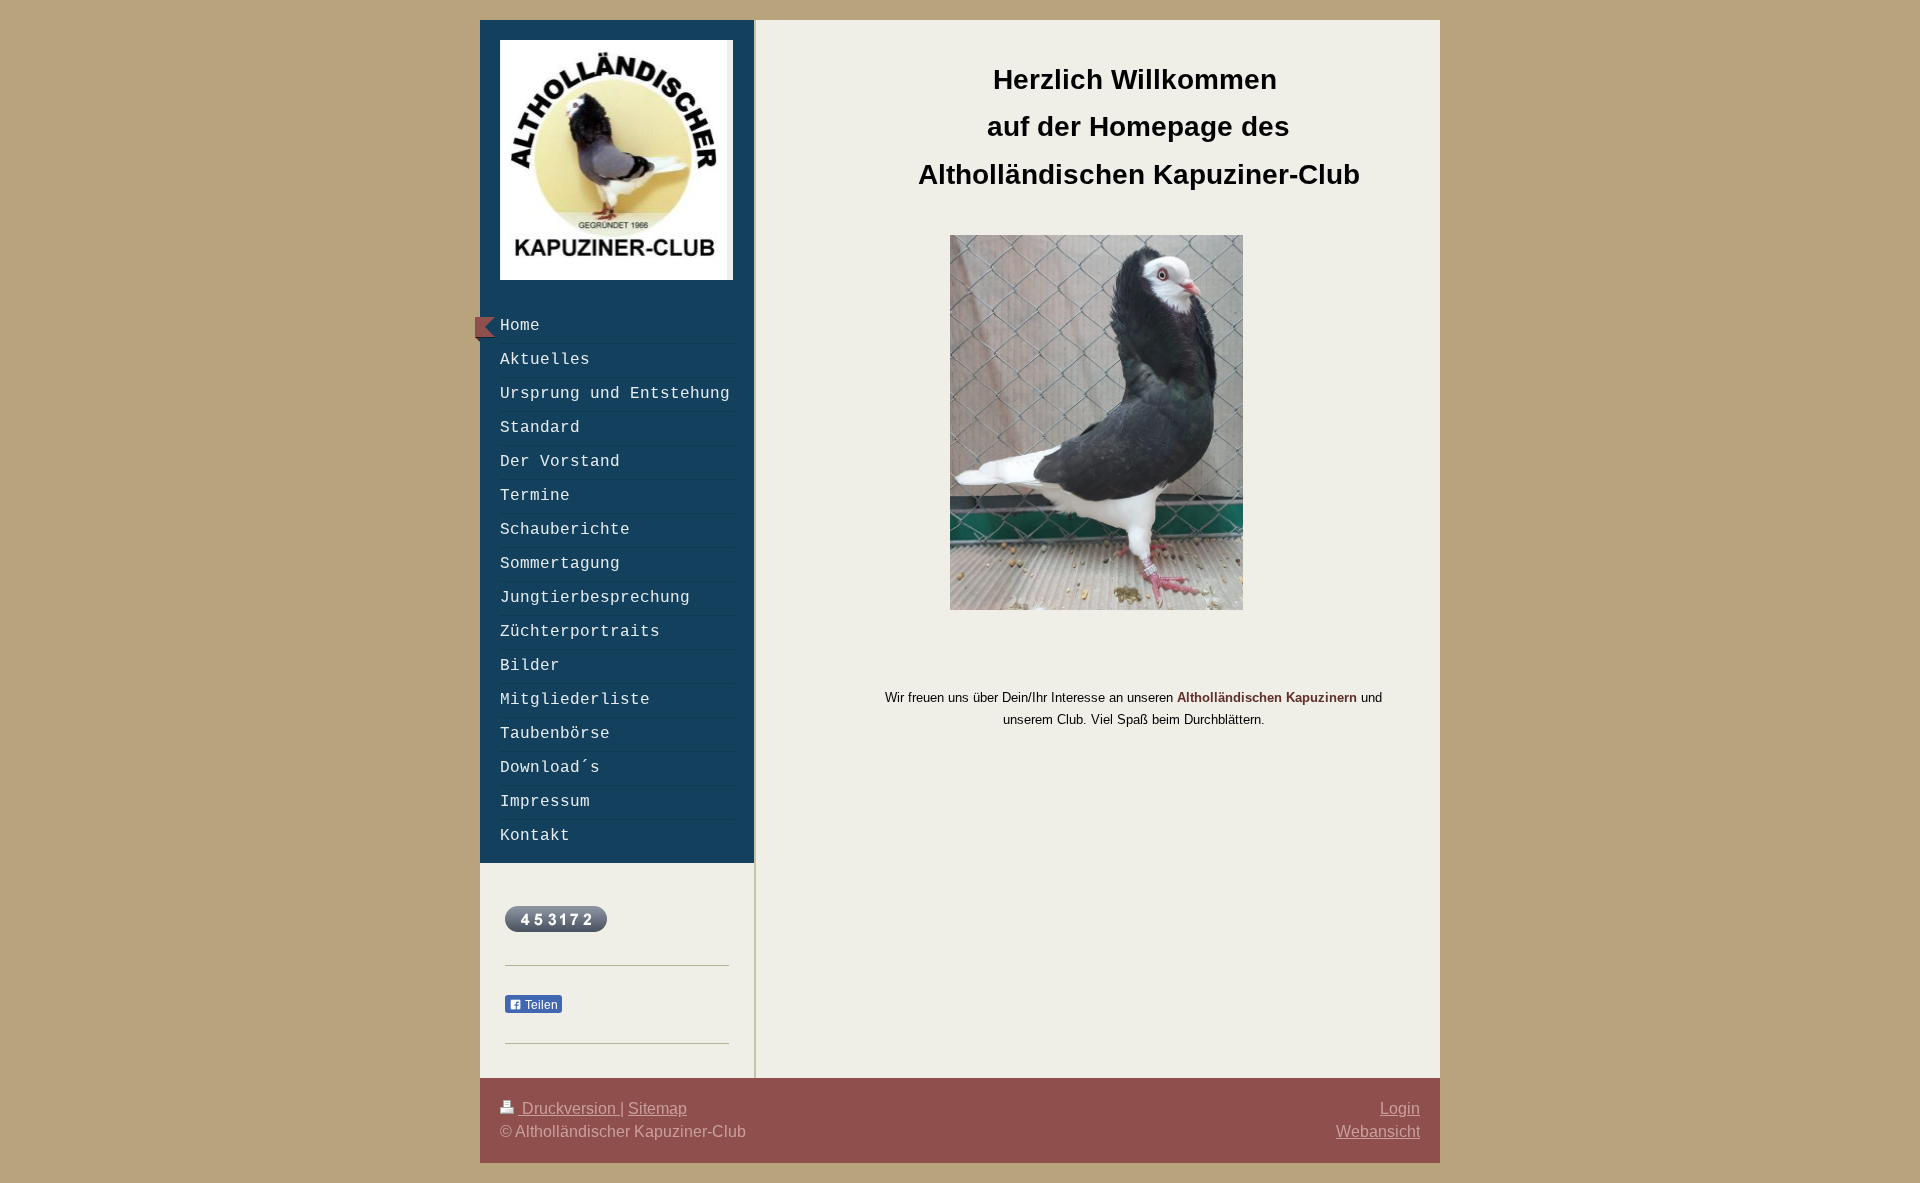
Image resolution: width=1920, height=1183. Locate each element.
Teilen (540, 1005)
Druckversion (569, 1108)
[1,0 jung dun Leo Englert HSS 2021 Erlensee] (1097, 422)
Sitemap (657, 1108)
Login (1400, 1108)
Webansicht (1378, 1131)
